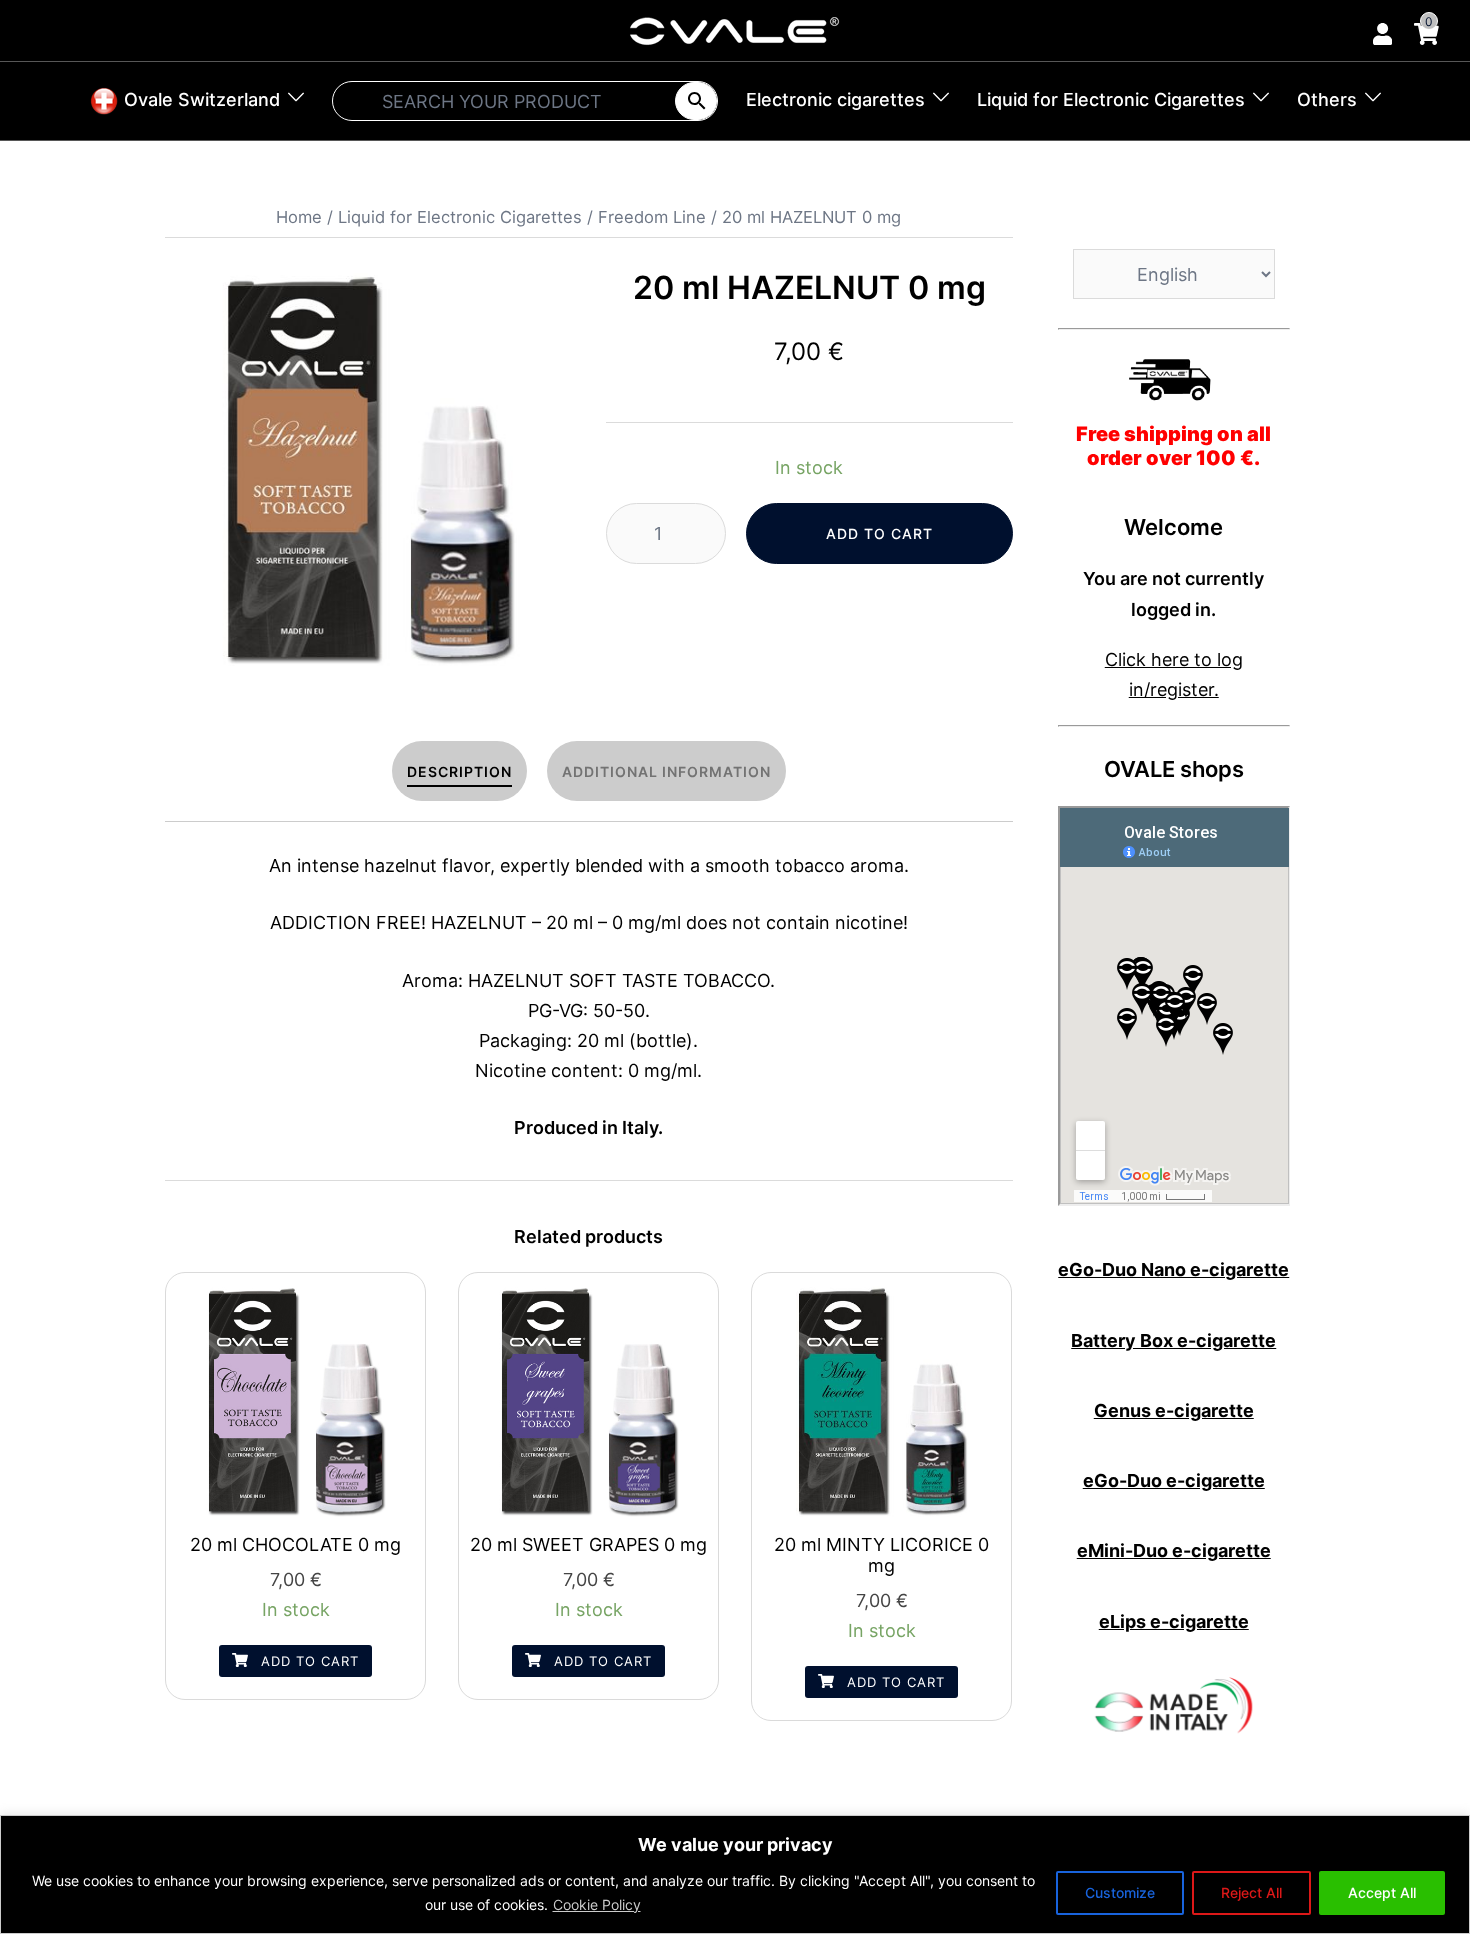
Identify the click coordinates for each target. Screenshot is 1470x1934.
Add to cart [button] (307, 1661)
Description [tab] (459, 771)
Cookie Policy (597, 1904)
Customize (1120, 1892)
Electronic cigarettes (835, 99)
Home (299, 217)
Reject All (1251, 1892)
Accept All (1382, 1892)
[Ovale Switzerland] (734, 29)
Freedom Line (652, 217)
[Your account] (1381, 30)
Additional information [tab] (666, 771)
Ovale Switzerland (199, 99)
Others (1327, 99)
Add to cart (879, 533)
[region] (735, 1874)
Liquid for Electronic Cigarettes (1111, 99)
